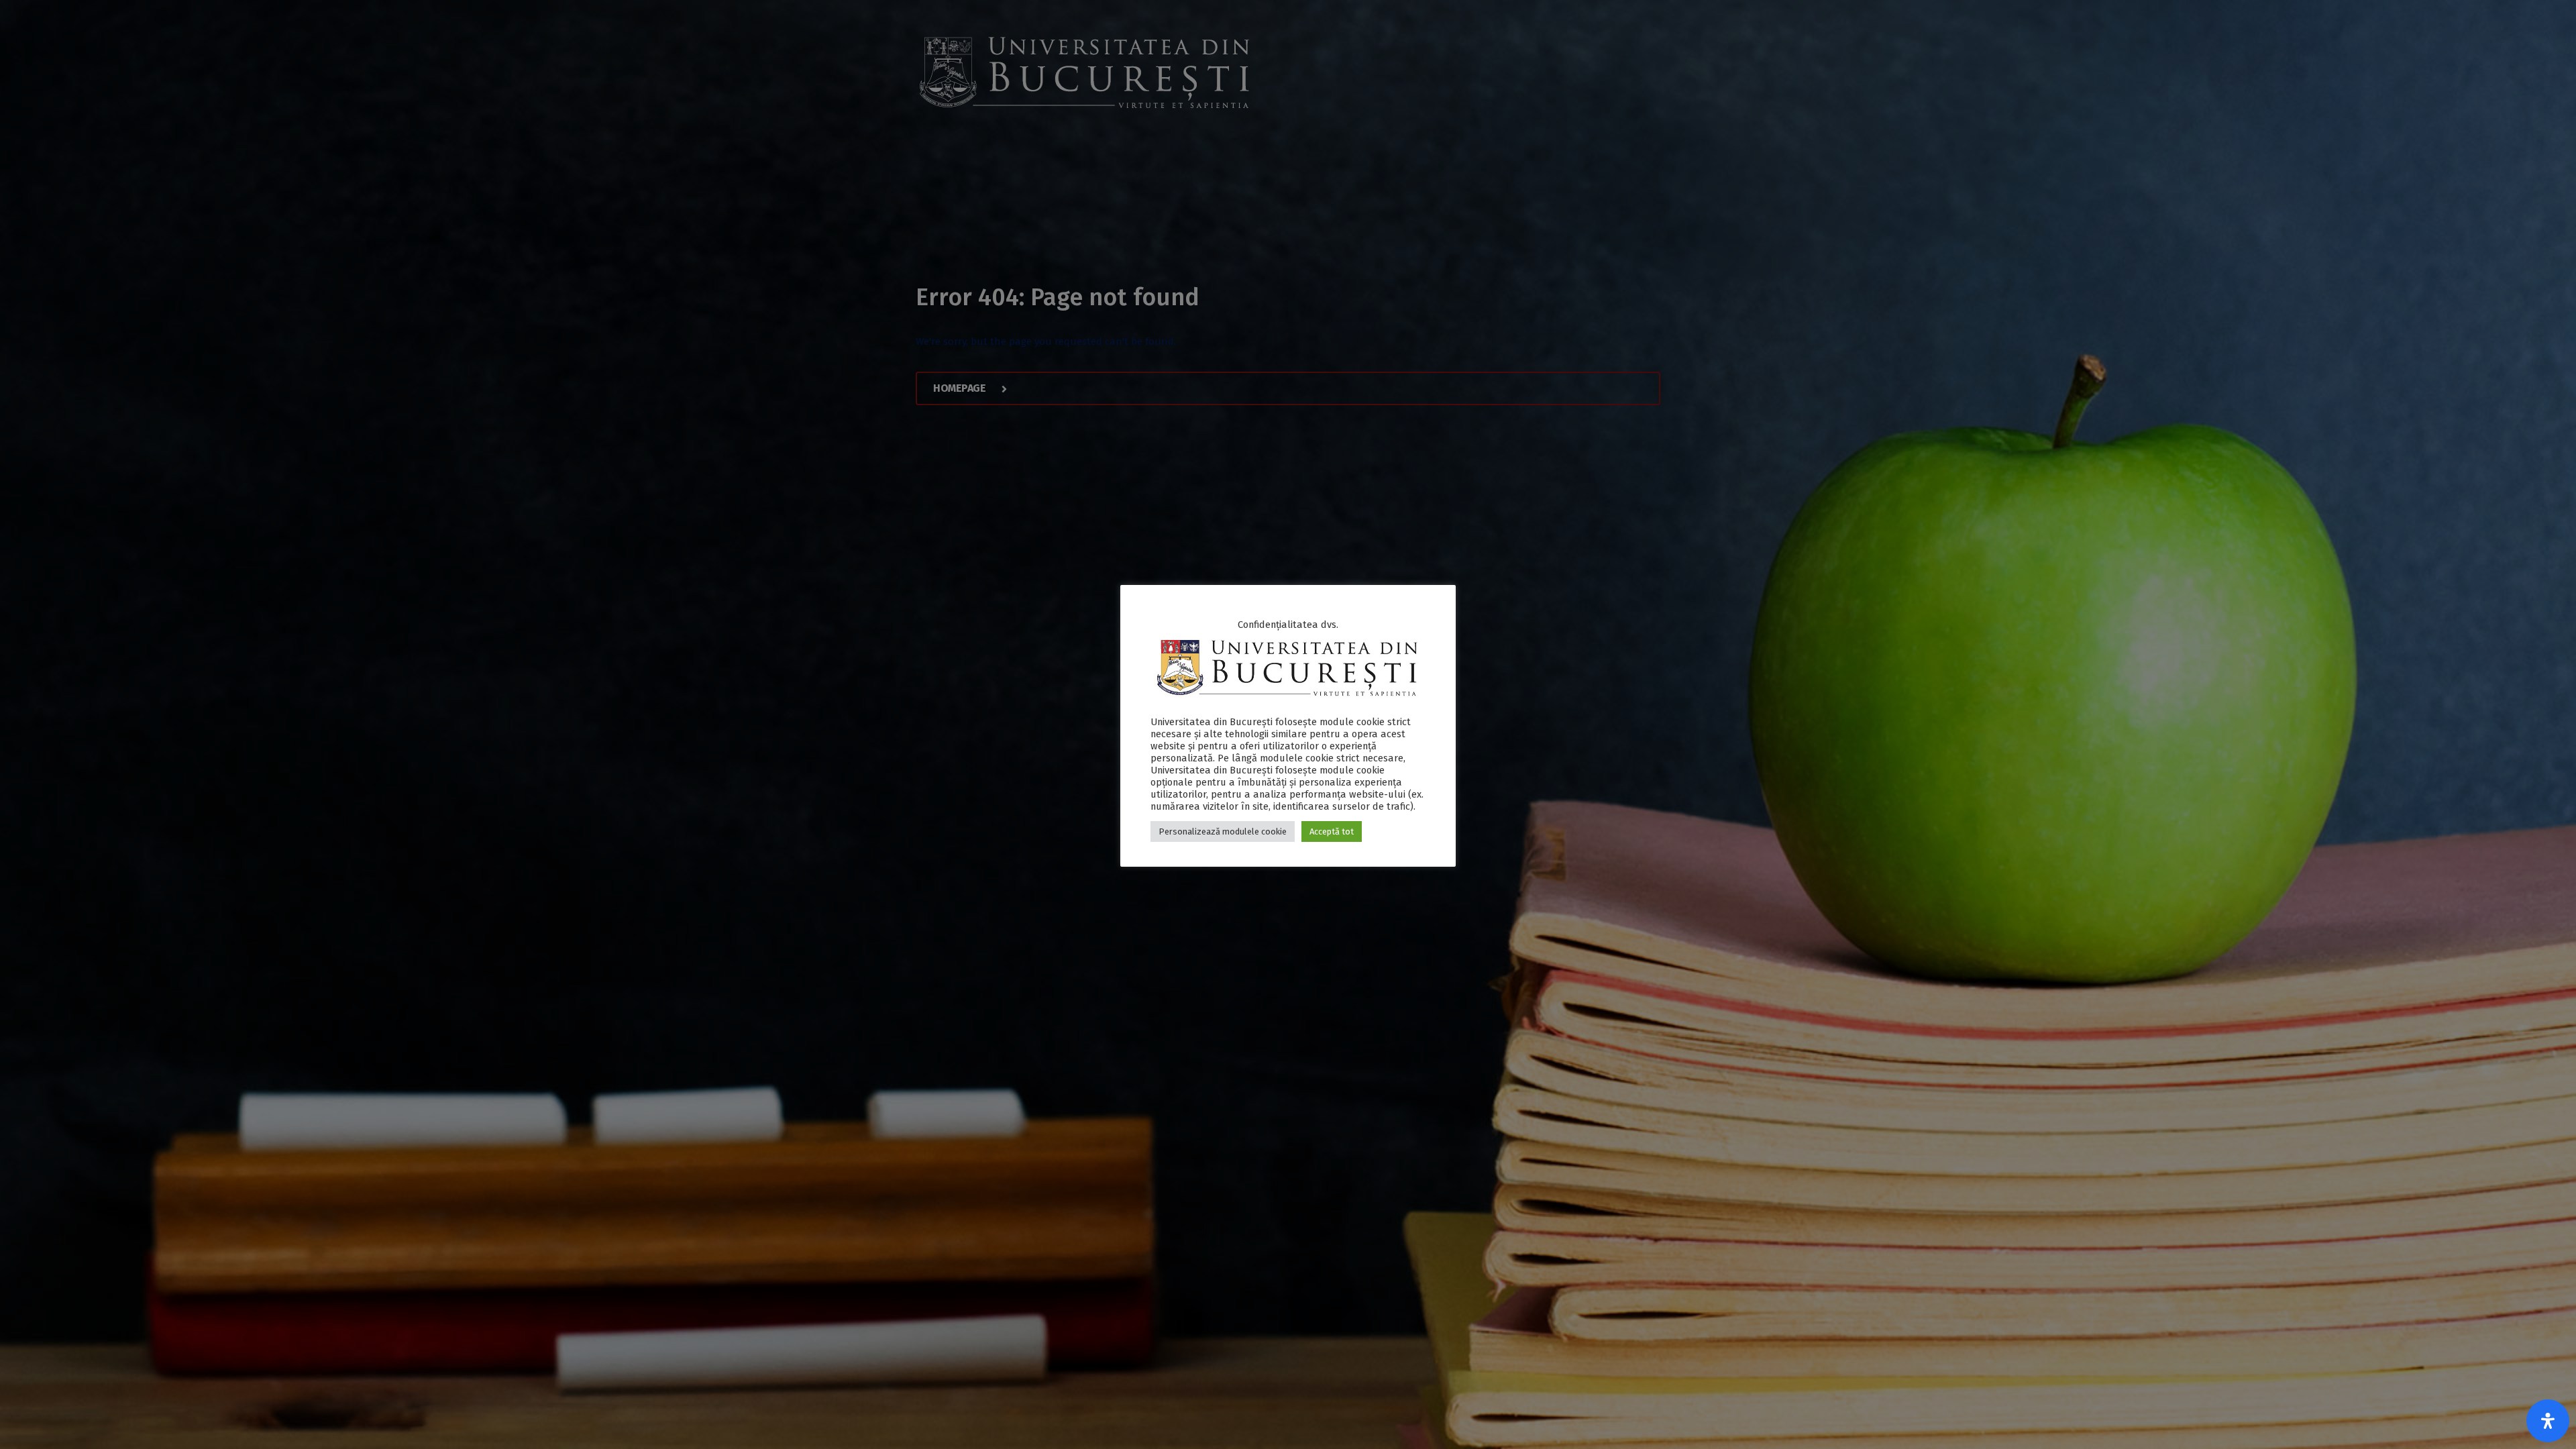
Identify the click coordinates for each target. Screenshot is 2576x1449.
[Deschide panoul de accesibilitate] (2548, 1421)
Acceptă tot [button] (1332, 831)
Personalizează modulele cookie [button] (1223, 831)
